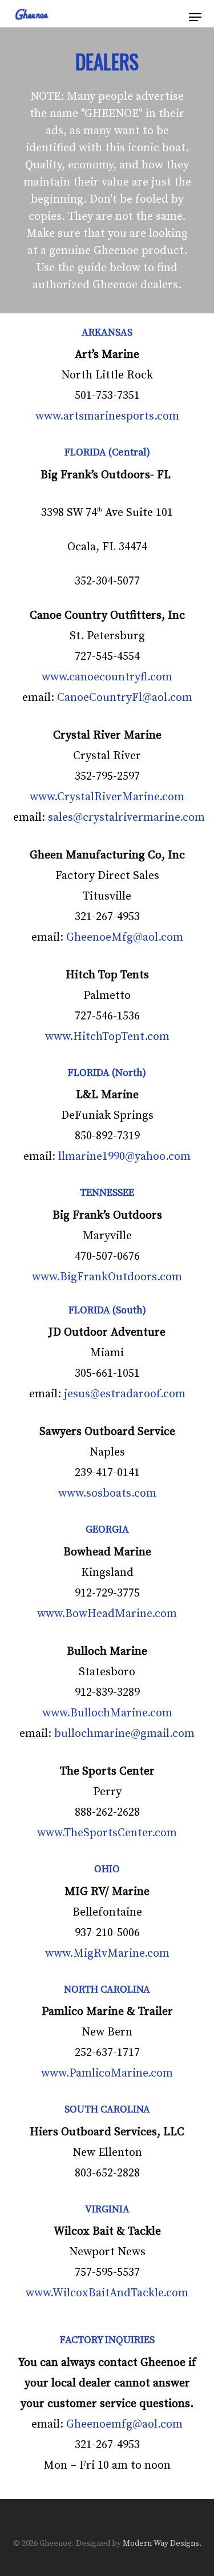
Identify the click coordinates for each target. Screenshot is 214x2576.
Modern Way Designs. (162, 2543)
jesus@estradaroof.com (125, 1394)
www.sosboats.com (107, 1493)
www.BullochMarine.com (107, 1713)
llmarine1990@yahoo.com (124, 1157)
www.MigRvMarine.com (107, 1954)
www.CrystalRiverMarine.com (107, 797)
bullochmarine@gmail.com (124, 1734)
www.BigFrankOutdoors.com (107, 1277)
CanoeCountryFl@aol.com (125, 698)
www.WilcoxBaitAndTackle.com (107, 2293)
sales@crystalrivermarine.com (126, 818)
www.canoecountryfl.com (107, 677)
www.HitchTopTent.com (107, 1037)
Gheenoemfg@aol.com (124, 2424)
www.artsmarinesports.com (107, 416)
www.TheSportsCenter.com (107, 1833)
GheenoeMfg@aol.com (125, 938)
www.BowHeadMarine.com (107, 1614)
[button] (195, 17)
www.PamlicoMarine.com (107, 2073)
